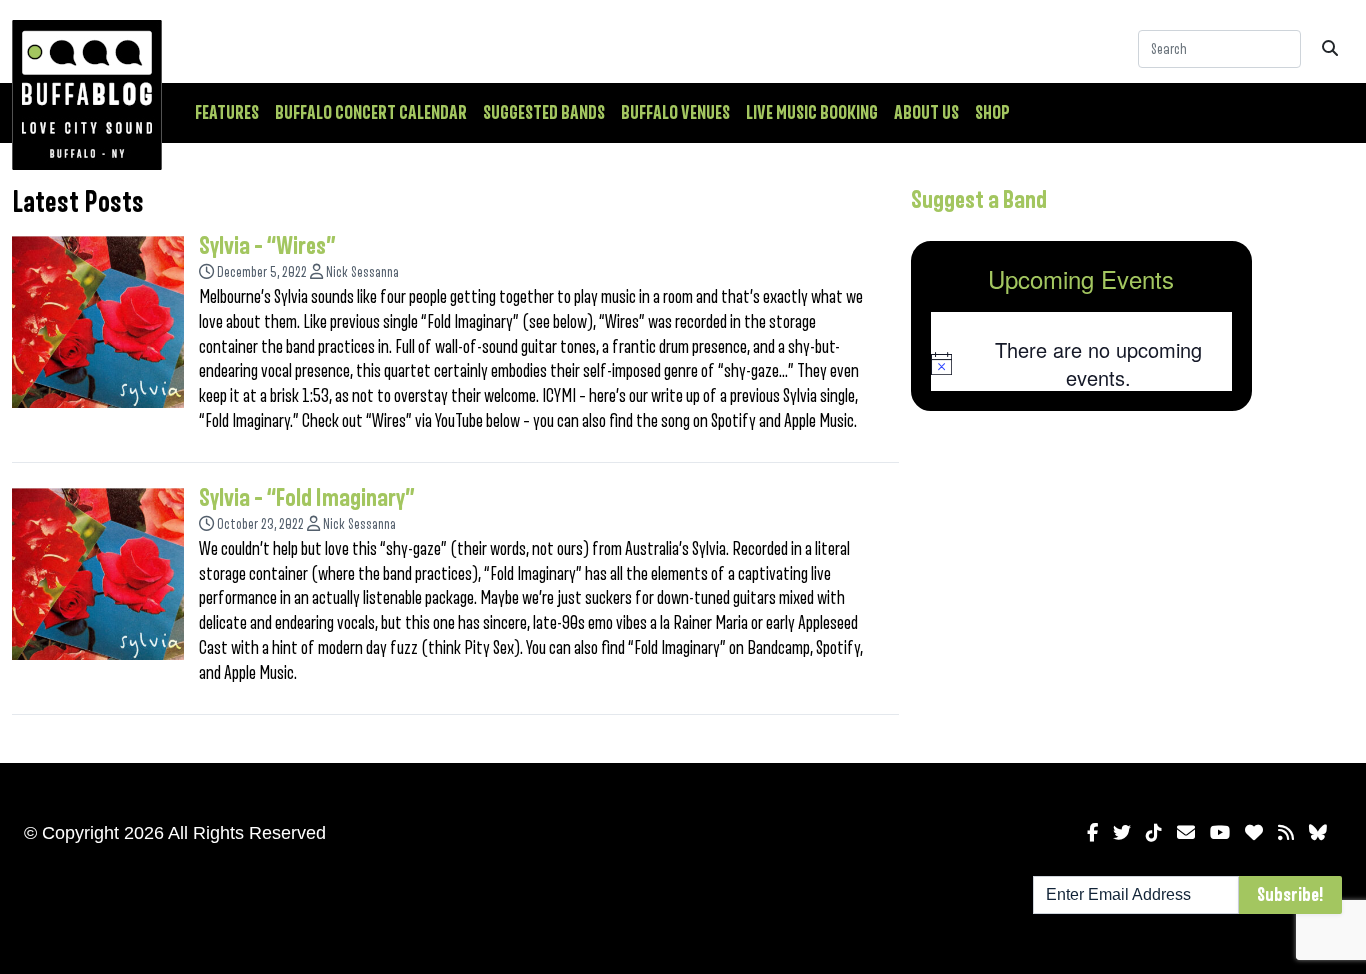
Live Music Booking (812, 113)
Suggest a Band (979, 200)
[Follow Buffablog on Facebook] (1092, 833)
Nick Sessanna (362, 272)
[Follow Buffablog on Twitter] (1122, 833)
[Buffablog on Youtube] (1220, 833)
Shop (992, 113)
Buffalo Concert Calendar (371, 113)
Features (227, 113)
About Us (926, 113)
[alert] (1082, 363)
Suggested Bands (544, 113)
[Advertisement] (1082, 583)
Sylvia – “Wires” (267, 246)
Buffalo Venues (675, 113)
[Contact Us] (1186, 833)
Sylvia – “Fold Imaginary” (307, 498)
